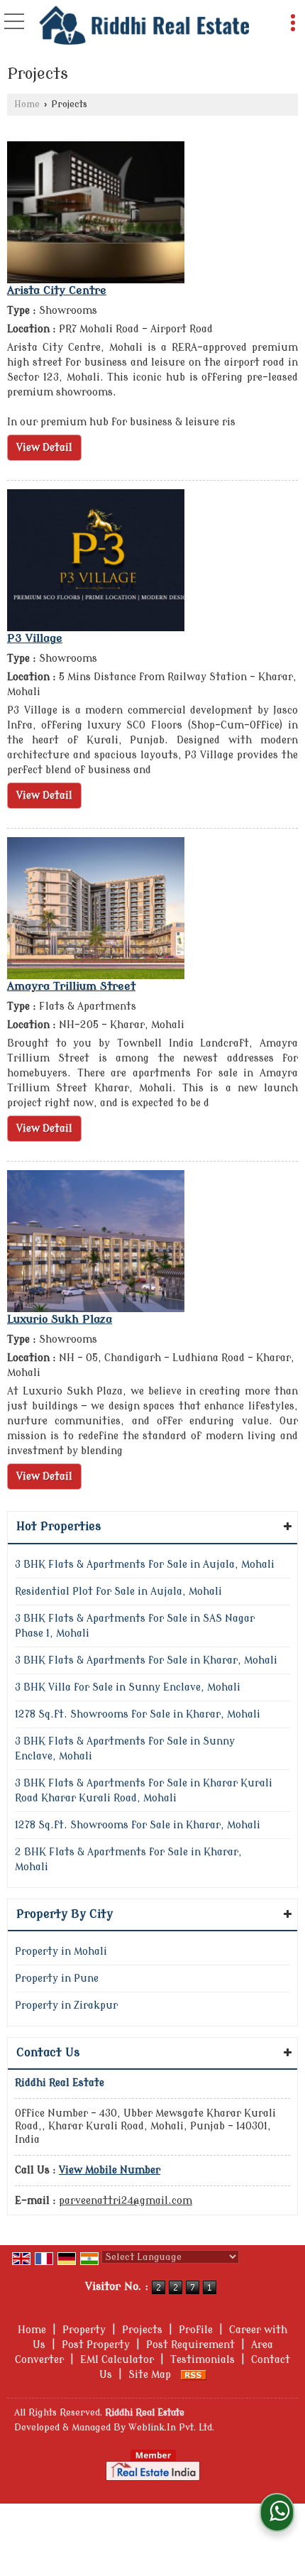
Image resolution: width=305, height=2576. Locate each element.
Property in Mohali (61, 1952)
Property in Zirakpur (66, 2005)
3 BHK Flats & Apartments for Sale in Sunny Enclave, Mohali (125, 1749)
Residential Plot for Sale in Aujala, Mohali (118, 1592)
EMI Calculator (117, 2360)
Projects (142, 2330)
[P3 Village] (96, 560)
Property (84, 2330)
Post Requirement (190, 2345)
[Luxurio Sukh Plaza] (96, 1241)
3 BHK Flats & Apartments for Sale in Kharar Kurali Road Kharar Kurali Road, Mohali (144, 1791)
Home (27, 104)
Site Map (150, 2375)
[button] (110, 2170)
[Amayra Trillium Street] (96, 908)
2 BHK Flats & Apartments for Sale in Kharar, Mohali (128, 1860)
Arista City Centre (57, 290)
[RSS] (194, 2375)
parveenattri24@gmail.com (126, 2201)
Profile (196, 2330)
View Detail (44, 448)
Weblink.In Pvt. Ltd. (171, 2428)
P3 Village (35, 638)
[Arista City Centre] (96, 212)
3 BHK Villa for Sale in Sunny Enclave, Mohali (128, 1687)
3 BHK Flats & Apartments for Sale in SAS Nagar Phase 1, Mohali (135, 1626)
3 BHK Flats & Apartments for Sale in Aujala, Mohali (145, 1565)
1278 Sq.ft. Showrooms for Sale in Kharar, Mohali (138, 1714)
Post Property (96, 2345)
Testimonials (203, 2360)
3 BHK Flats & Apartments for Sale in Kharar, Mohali (146, 1660)
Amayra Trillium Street (71, 986)
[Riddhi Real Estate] (144, 25)
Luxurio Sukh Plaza (60, 1319)
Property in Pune (57, 1979)
